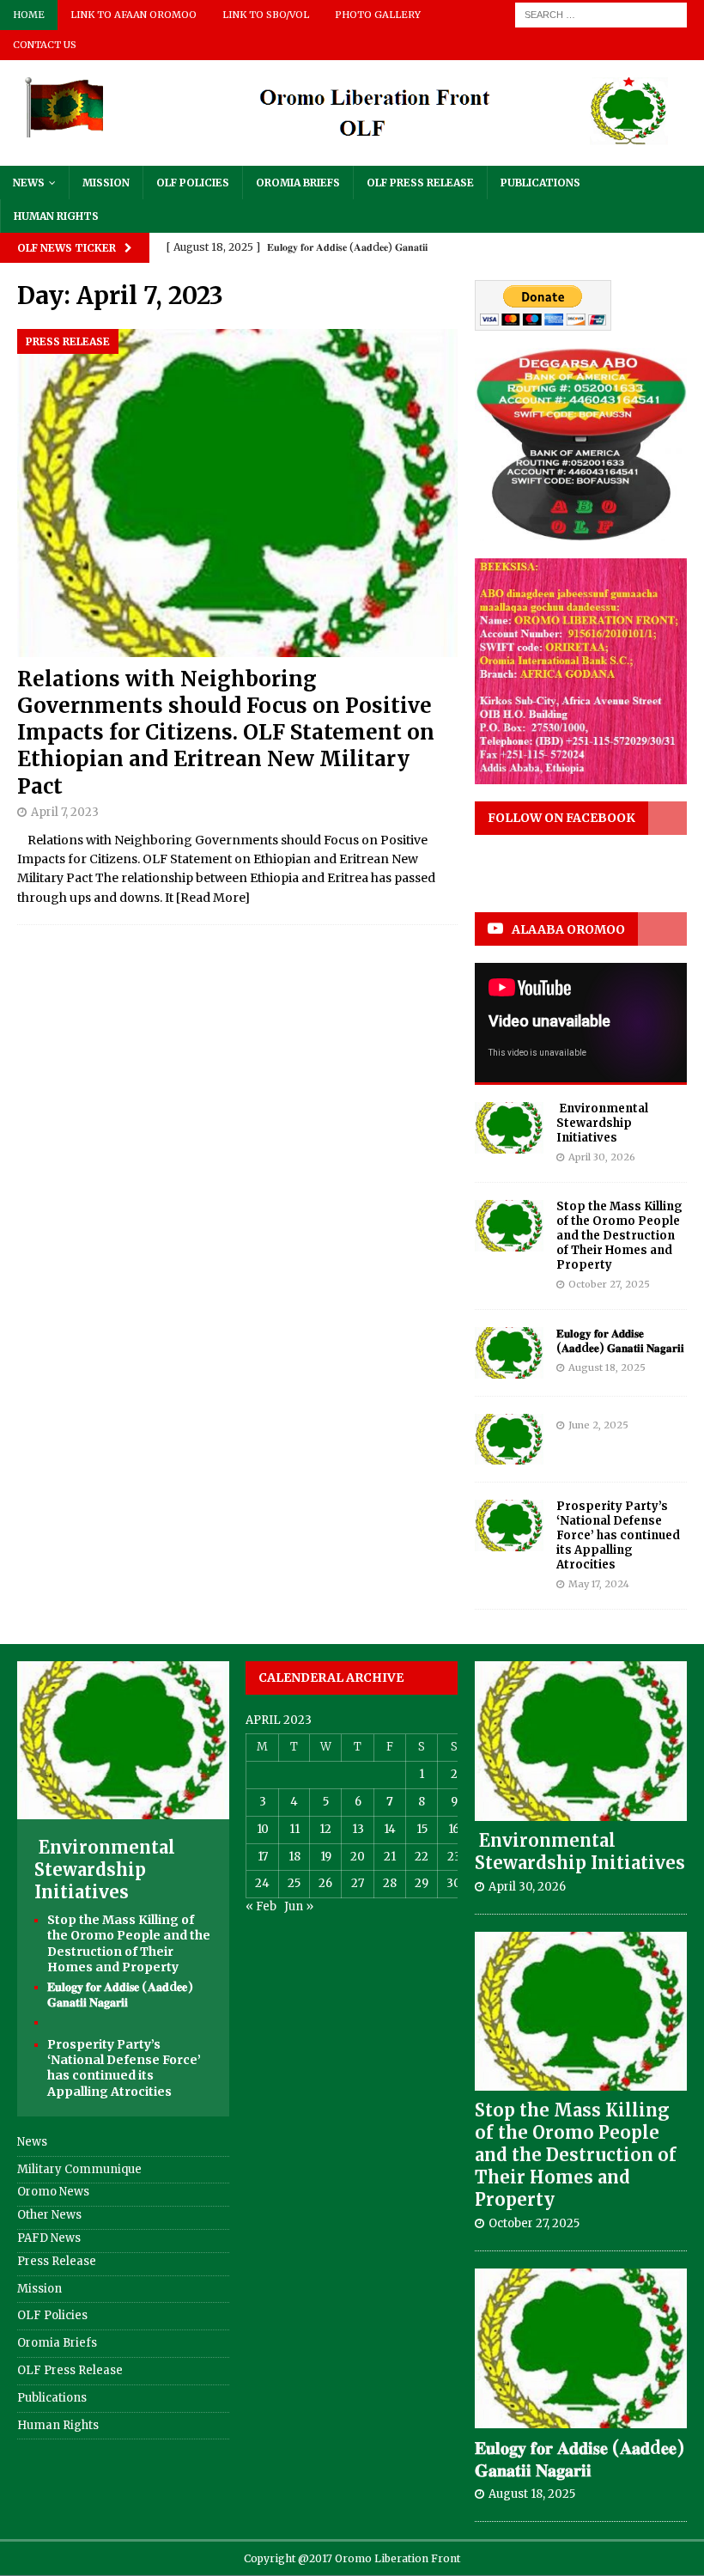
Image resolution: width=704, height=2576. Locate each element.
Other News (49, 2215)
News (29, 183)
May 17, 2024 (599, 1584)
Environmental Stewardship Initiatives (602, 1123)
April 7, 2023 (65, 812)
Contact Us (45, 45)
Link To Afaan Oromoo (134, 15)
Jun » (299, 1906)
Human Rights (56, 216)
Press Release (57, 2261)
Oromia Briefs (298, 183)
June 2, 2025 (598, 1425)
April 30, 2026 (602, 1157)
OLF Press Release (420, 183)
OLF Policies (193, 183)
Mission (106, 183)
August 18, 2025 (607, 1367)
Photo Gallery (378, 15)
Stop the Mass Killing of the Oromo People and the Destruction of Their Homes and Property (619, 1236)
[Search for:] (601, 14)
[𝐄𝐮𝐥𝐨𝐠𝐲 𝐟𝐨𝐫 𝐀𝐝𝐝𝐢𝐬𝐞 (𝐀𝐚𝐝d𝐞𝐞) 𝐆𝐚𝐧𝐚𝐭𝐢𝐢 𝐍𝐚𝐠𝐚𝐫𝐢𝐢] (509, 1353)
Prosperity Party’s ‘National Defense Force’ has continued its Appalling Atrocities (618, 1535)
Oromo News (53, 2192)
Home (29, 15)
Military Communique (79, 2169)
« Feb (261, 1906)
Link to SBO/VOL (266, 15)
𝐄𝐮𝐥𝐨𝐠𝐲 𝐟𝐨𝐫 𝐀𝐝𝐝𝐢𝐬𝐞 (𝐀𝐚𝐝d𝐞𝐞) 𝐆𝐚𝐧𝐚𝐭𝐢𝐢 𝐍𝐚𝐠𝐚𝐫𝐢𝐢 (620, 1341)
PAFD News (49, 2238)
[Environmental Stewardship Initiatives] (509, 1128)
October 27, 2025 (609, 1284)
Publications (540, 183)
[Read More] (213, 898)
